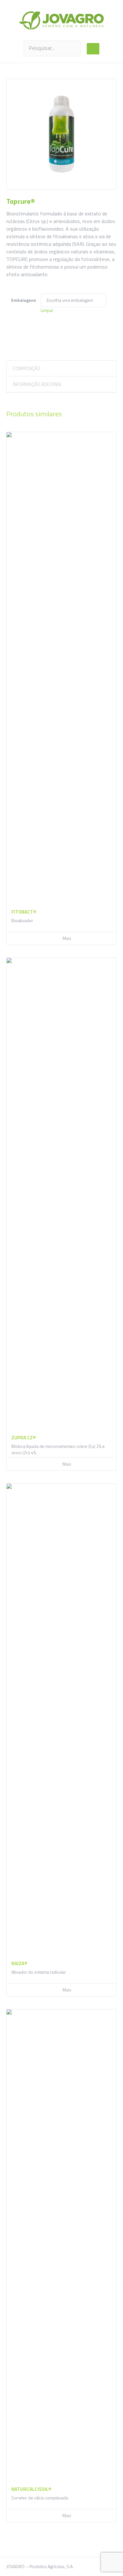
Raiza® (19, 1963)
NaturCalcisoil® (31, 2489)
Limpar (47, 310)
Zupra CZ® (24, 1438)
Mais (67, 938)
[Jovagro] (61, 20)
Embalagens (23, 300)
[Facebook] (93, 2567)
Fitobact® (24, 912)
